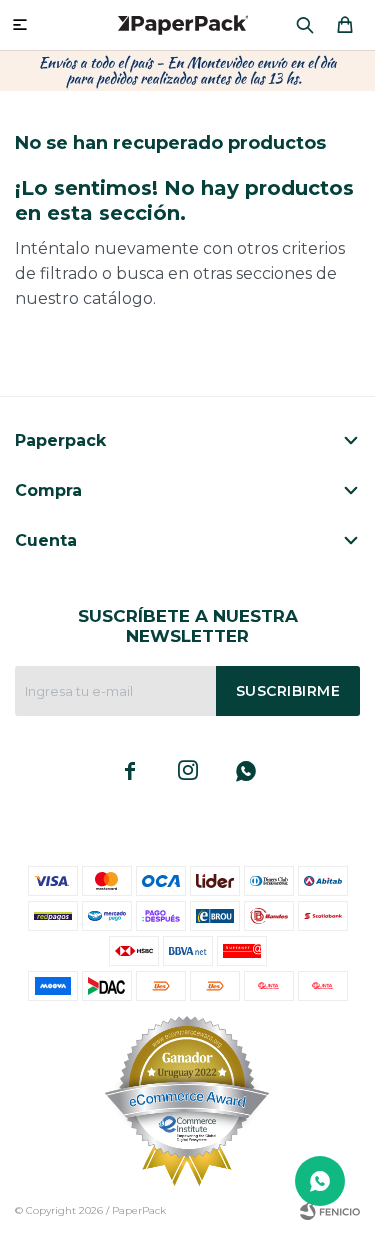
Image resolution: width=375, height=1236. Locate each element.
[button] (305, 25)
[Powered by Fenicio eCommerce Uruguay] (330, 1211)
